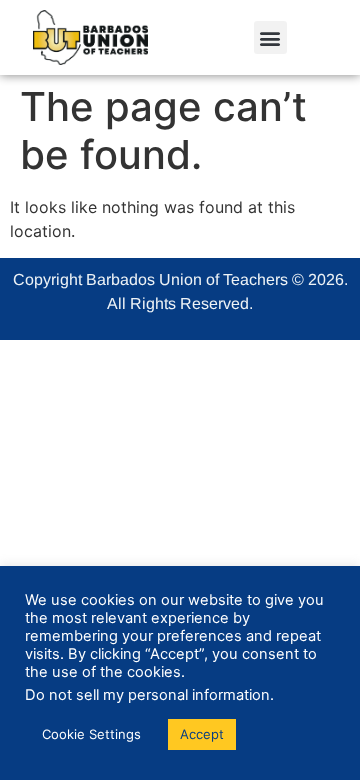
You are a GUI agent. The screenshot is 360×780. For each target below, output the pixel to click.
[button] (270, 37)
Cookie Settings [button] (91, 734)
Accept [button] (202, 734)
